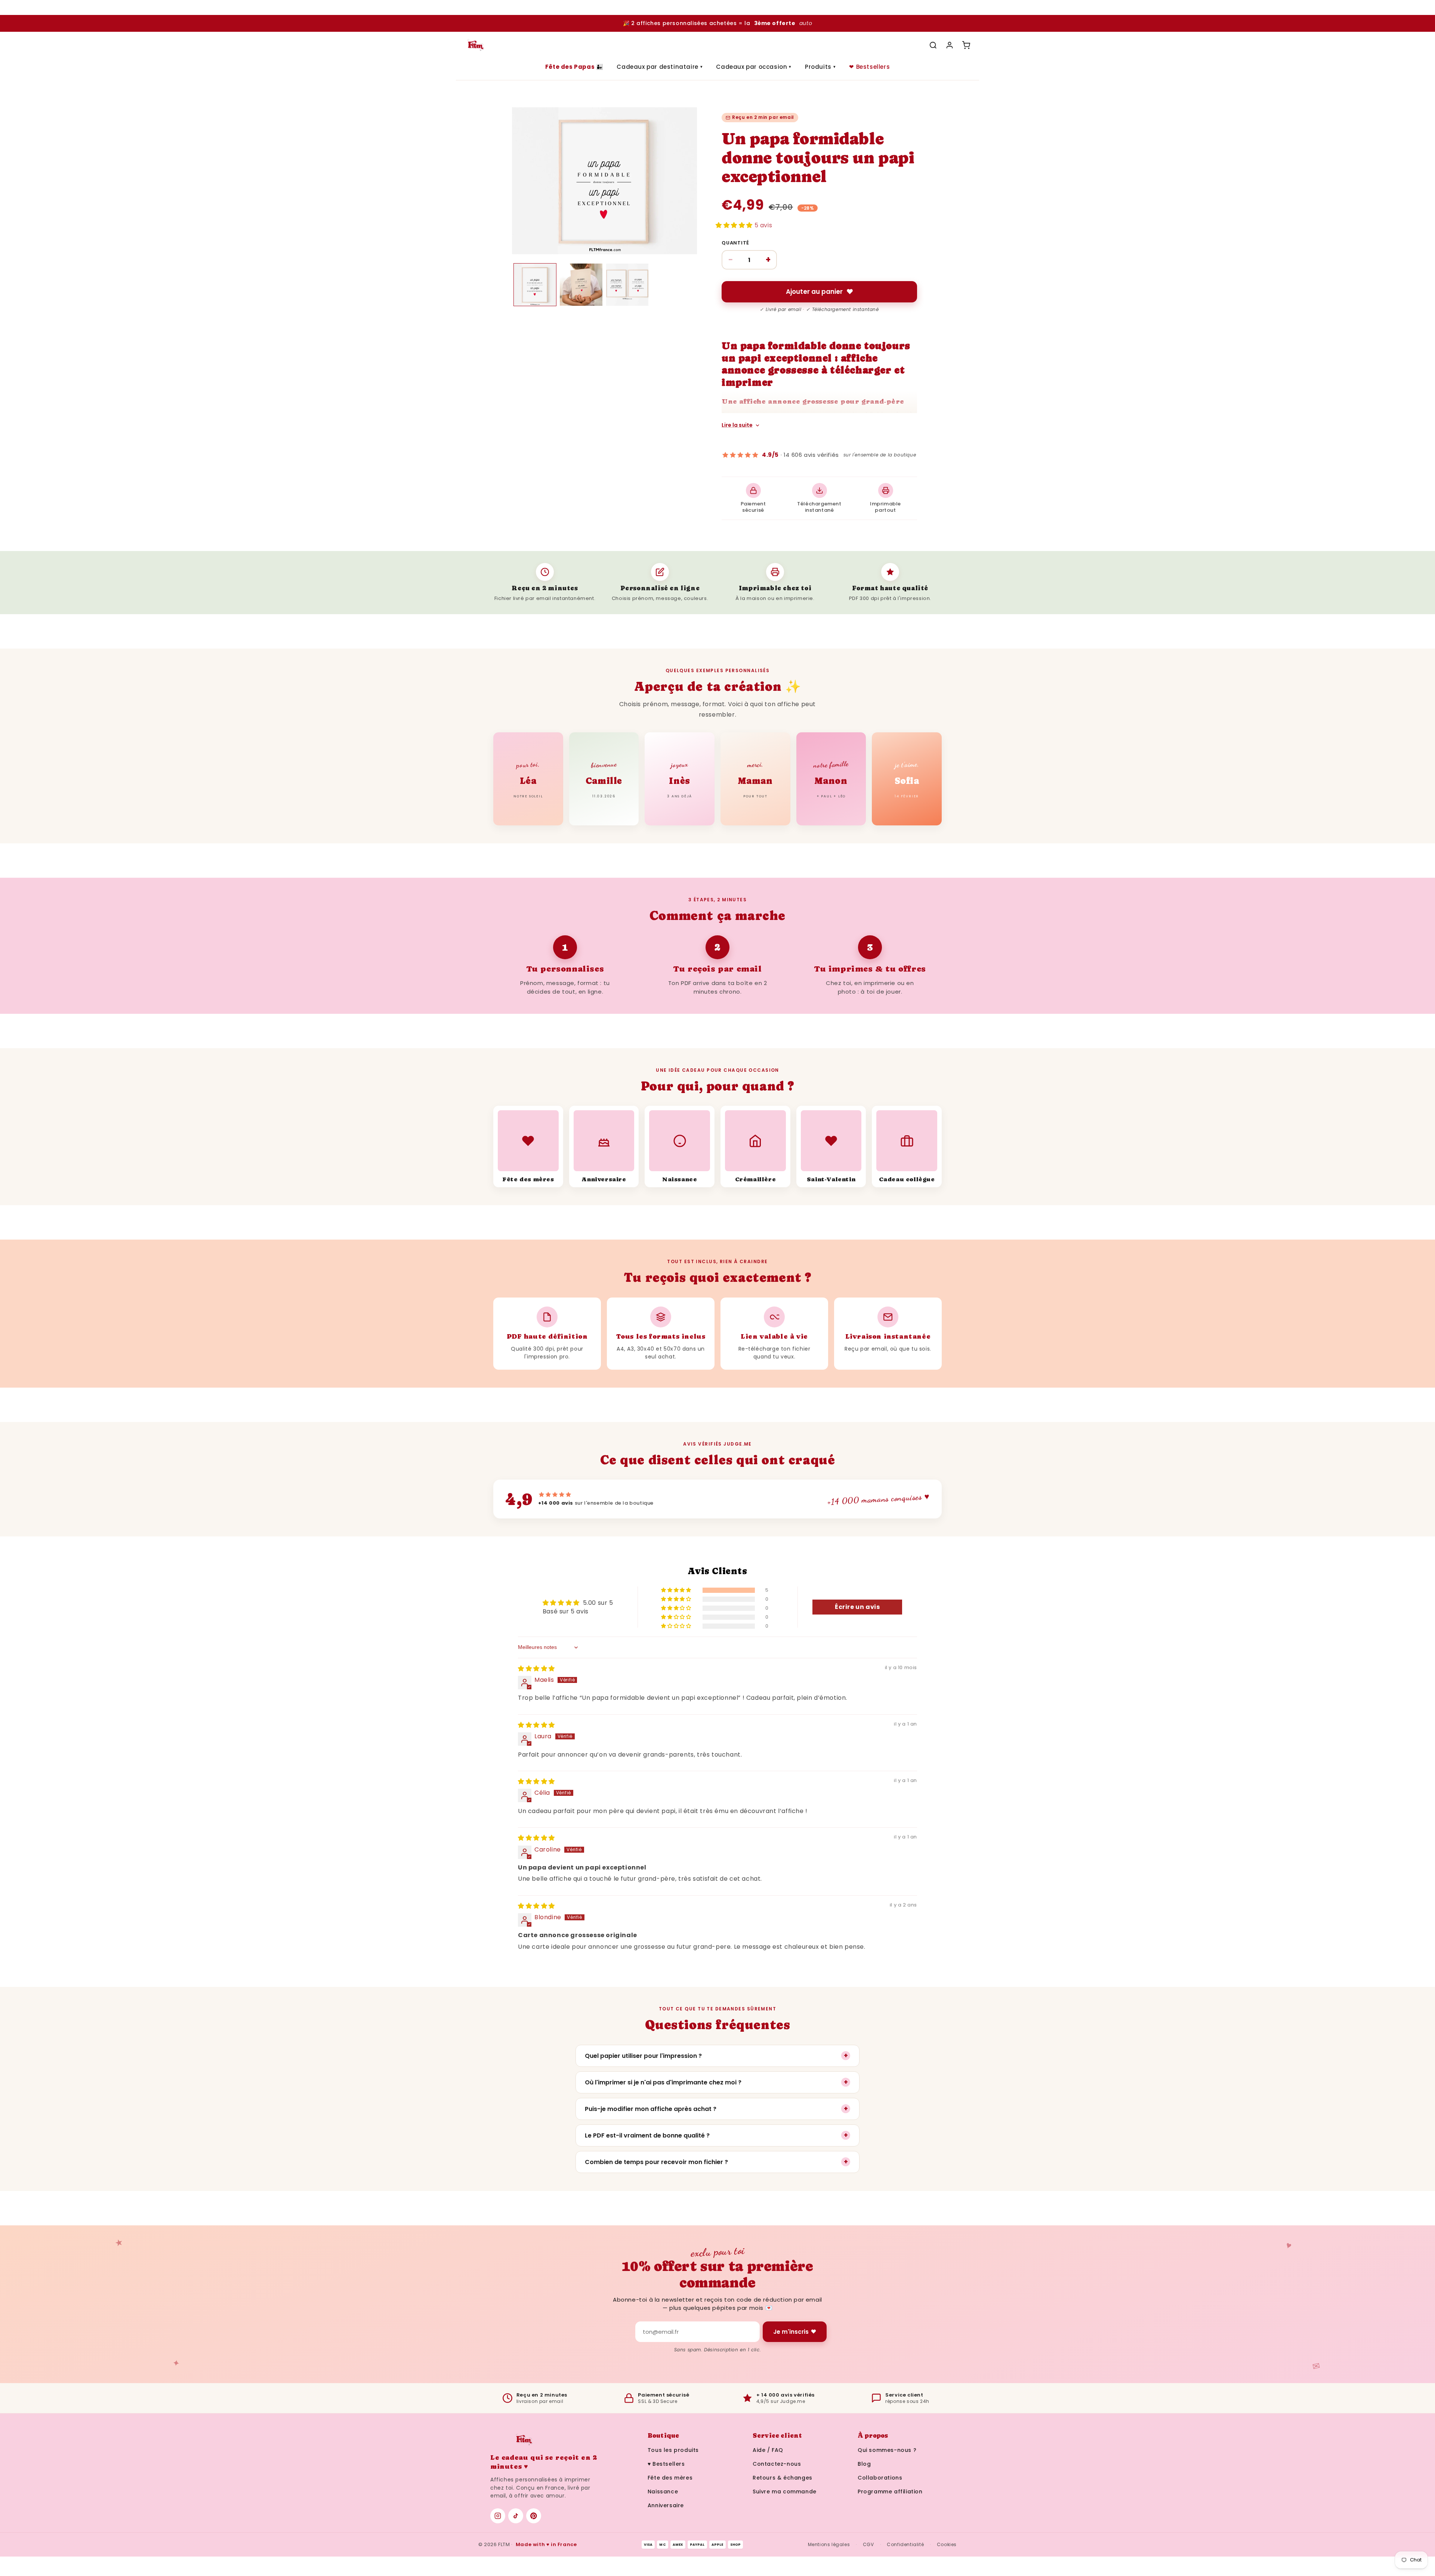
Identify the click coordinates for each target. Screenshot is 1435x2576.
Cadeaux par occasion (754, 67)
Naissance (663, 2492)
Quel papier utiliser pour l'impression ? (716, 2055)
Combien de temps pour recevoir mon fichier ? (716, 2162)
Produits (820, 67)
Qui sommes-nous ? (887, 2450)
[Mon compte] (950, 45)
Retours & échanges (783, 2478)
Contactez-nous (777, 2464)
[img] (536, 1669)
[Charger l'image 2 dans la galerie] (581, 285)
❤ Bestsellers (869, 67)
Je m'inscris (791, 2332)
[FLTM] (476, 45)
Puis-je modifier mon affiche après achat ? (716, 2109)
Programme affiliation (890, 2492)
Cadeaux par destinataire (660, 67)
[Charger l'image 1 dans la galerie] (535, 285)
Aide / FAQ (768, 2450)
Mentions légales (829, 2544)
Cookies (947, 2544)
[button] (735, 225)
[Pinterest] (534, 2516)
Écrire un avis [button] (857, 1607)
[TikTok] (516, 2516)
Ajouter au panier (814, 292)
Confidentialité (905, 2544)
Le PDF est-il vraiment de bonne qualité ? (716, 2135)
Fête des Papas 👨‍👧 (574, 67)
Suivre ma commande (785, 2492)
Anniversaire (666, 2505)
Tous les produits (673, 2450)
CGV (868, 2544)
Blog (864, 2464)
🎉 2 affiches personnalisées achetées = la (717, 23)
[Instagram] (498, 2516)
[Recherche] (933, 45)
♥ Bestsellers (666, 2464)
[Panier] (966, 45)
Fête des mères (670, 2478)
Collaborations (880, 2478)
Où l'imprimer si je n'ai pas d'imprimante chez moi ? (716, 2082)
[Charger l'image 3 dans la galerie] (627, 285)
